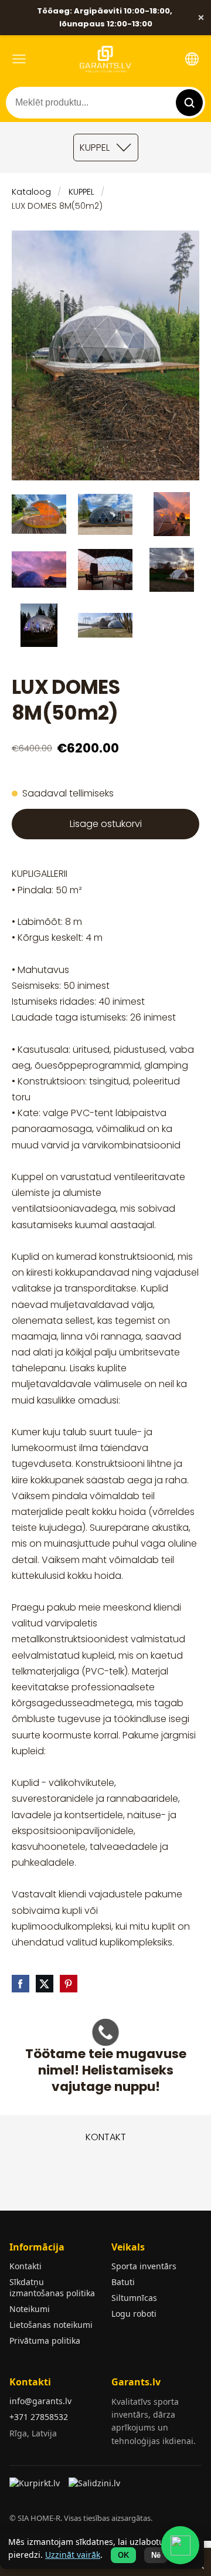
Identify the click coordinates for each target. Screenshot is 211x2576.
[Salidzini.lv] (95, 2487)
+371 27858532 (39, 2417)
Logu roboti (134, 2314)
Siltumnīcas (134, 2298)
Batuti (123, 2282)
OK (123, 2555)
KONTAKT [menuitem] (106, 2137)
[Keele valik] (192, 59)
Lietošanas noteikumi (51, 2325)
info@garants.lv (40, 2401)
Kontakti (25, 2266)
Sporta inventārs (144, 2266)
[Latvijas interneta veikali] (36, 2487)
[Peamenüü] (19, 59)
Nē (156, 2555)
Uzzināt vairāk (73, 2555)
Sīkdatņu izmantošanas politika (52, 2287)
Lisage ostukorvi (106, 824)
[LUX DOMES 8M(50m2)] (39, 514)
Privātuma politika (45, 2341)
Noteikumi (30, 2309)
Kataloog (31, 192)
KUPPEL (81, 192)
